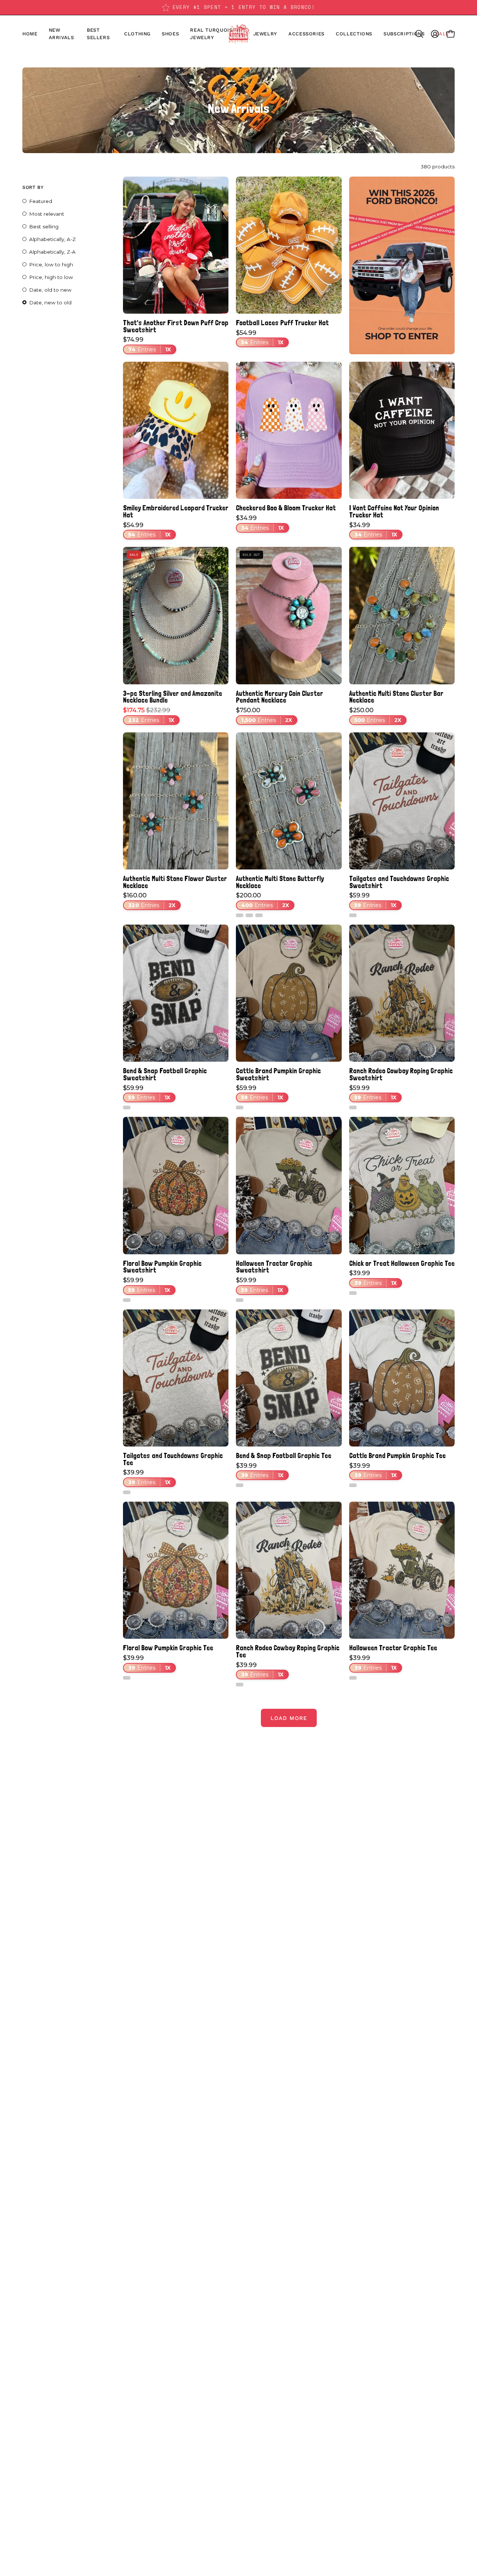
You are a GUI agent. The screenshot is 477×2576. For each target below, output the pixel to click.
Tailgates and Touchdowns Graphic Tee (173, 1459)
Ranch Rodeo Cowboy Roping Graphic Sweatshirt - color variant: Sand (353, 1108)
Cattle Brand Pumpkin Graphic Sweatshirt (278, 1074)
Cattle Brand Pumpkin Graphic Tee (397, 1456)
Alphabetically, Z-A (52, 252)
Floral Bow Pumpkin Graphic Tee (168, 1648)
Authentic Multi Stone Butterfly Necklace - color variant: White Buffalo (240, 915)
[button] (170, 34)
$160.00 (149, 900)
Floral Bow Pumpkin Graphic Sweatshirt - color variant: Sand (127, 1300)
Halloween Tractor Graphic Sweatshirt (274, 1267)
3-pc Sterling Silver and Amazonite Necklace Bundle (173, 697)
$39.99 (373, 1278)
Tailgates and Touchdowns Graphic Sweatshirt (399, 882)
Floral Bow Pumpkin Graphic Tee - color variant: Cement (127, 1678)
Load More (289, 1718)
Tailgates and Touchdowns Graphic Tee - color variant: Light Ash (127, 1492)
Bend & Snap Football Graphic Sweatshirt (165, 1074)
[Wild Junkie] (238, 34)
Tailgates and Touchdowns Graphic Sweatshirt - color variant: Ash (353, 915)
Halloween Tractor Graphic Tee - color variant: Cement (353, 1678)
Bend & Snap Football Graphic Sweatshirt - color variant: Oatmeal (127, 1108)
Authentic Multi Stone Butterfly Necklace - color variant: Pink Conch (259, 915)
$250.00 (375, 715)
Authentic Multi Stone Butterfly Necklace (280, 882)
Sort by (33, 187)
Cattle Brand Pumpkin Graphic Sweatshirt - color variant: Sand (240, 1108)
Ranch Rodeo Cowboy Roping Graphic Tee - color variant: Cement (240, 1685)
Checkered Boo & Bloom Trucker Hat (286, 508)
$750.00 (264, 715)
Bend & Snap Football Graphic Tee (284, 1456)
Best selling (44, 226)
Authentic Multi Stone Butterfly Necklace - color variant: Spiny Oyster (249, 915)
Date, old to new (50, 290)
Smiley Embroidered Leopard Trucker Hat (176, 511)
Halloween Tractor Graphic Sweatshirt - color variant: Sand (240, 1300)
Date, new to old (50, 302)
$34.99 (260, 523)
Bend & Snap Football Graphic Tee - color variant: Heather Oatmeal (240, 1485)
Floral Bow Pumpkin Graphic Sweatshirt (162, 1267)
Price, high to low (51, 277)
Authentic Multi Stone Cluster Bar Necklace (396, 697)
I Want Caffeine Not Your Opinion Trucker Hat (394, 511)
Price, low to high (51, 264)
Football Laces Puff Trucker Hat (282, 323)
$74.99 (147, 345)
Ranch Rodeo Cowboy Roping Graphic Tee (288, 1651)
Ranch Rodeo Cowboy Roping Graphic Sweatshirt (401, 1074)
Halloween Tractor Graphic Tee (393, 1648)
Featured (41, 201)
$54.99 (260, 338)
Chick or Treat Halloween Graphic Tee (402, 1263)
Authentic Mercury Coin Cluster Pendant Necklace (279, 697)
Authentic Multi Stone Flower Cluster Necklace (175, 882)
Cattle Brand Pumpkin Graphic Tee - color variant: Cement (353, 1485)
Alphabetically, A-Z (52, 239)
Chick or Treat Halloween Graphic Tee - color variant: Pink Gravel (353, 1293)
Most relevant (47, 214)
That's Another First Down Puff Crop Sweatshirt (176, 326)
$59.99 (373, 900)
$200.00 (263, 900)
